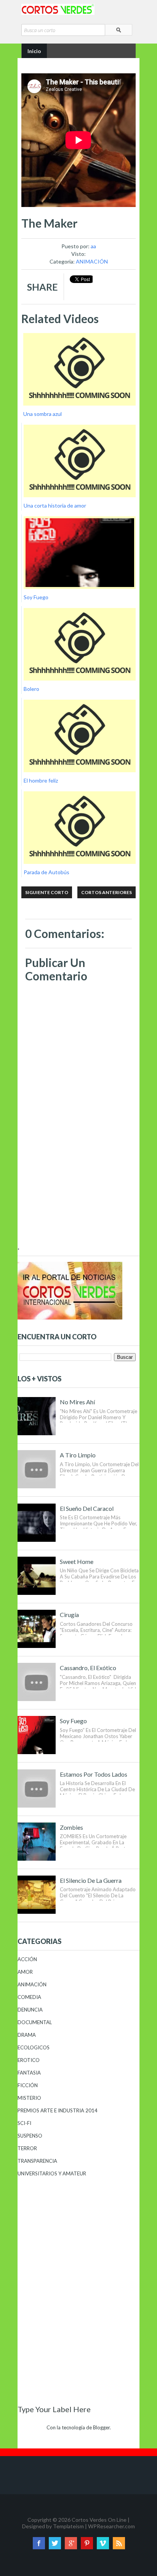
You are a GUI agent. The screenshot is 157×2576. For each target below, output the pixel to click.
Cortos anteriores (107, 892)
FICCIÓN (28, 2085)
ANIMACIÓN (92, 261)
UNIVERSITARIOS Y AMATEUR (52, 2173)
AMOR (25, 1972)
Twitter (55, 2543)
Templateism (68, 2526)
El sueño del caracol (87, 1508)
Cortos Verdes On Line (99, 2520)
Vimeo (103, 2543)
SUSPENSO (30, 2136)
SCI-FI (24, 2123)
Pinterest (87, 2543)
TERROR (27, 2148)
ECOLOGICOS (34, 2047)
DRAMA (27, 2035)
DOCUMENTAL (35, 2022)
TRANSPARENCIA (37, 2161)
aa (93, 246)
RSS (119, 2543)
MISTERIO (29, 2098)
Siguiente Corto (47, 892)
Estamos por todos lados (94, 1774)
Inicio (34, 51)
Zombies (71, 1827)
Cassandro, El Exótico (88, 1668)
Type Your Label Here (54, 2409)
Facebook (39, 2543)
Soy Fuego (73, 1721)
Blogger (101, 2427)
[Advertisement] (78, 1192)
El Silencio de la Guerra (91, 1880)
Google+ (71, 2543)
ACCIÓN (27, 1959)
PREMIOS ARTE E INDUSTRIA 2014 (58, 2110)
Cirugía (69, 1615)
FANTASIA (29, 2073)
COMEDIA (29, 1997)
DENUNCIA (30, 2010)
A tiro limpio (78, 1455)
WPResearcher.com (111, 2526)
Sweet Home (77, 1561)
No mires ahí (77, 1402)
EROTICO (29, 2060)
